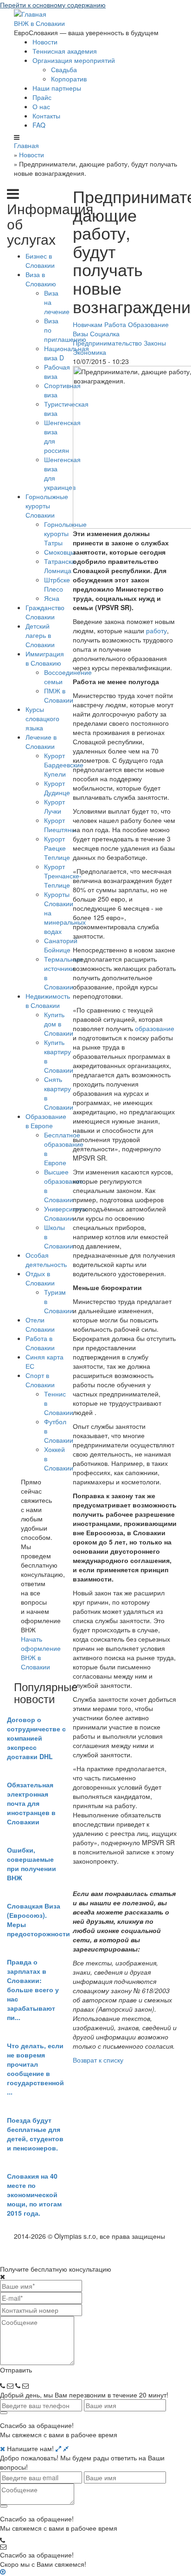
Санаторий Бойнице (61, 945)
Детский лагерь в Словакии (40, 635)
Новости (45, 42)
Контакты (46, 116)
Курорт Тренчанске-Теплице (63, 876)
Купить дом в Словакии (59, 1024)
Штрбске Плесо (57, 584)
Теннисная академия (65, 51)
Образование (148, 324)
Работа (115, 324)
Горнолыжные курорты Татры (65, 533)
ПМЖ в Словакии (59, 695)
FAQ (39, 125)
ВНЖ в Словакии (39, 23)
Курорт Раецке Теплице (57, 848)
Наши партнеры (57, 88)
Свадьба (64, 69)
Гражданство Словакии (45, 612)
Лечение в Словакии (41, 741)
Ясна (52, 598)
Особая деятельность (46, 1260)
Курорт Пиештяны (60, 825)
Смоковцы (60, 552)
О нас (41, 106)
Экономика (89, 352)
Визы (80, 334)
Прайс (42, 97)
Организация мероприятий (74, 60)
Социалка (105, 334)
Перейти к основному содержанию (53, 5)
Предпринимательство (107, 343)
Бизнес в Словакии (40, 260)
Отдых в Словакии (40, 1278)
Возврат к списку (98, 2060)
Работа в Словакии (40, 1343)
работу (156, 630)
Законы (155, 343)
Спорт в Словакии (40, 1380)
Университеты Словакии (65, 1213)
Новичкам (88, 324)
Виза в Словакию (41, 279)
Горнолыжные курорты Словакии (47, 506)
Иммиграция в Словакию (45, 658)
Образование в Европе (46, 1121)
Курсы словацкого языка (42, 718)
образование (155, 1028)
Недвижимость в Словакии (48, 1001)
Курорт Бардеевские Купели (64, 765)
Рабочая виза (57, 371)
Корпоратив (69, 79)
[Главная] (30, 13)
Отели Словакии (40, 1324)
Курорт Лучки (54, 806)
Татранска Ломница (60, 566)
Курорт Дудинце (57, 788)
